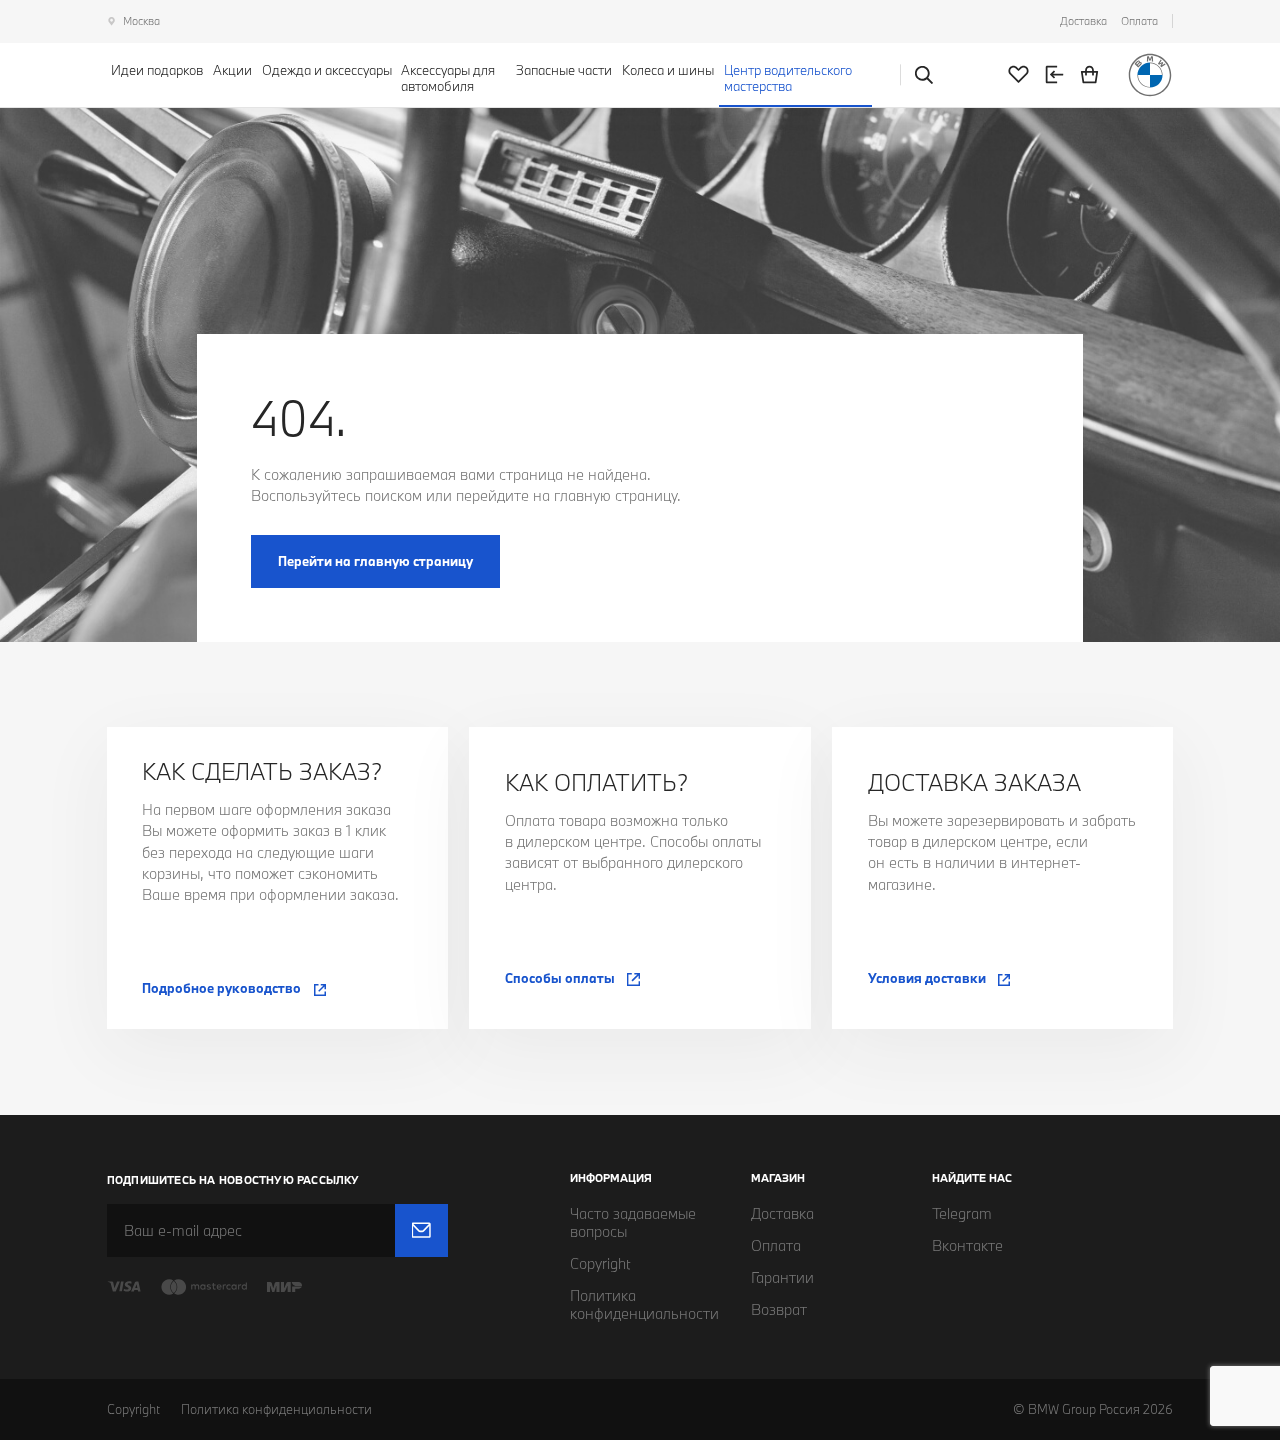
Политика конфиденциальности (276, 1409)
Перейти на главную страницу (375, 561)
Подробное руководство (221, 988)
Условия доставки (927, 978)
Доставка (1083, 21)
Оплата (1139, 21)
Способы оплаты (560, 978)
